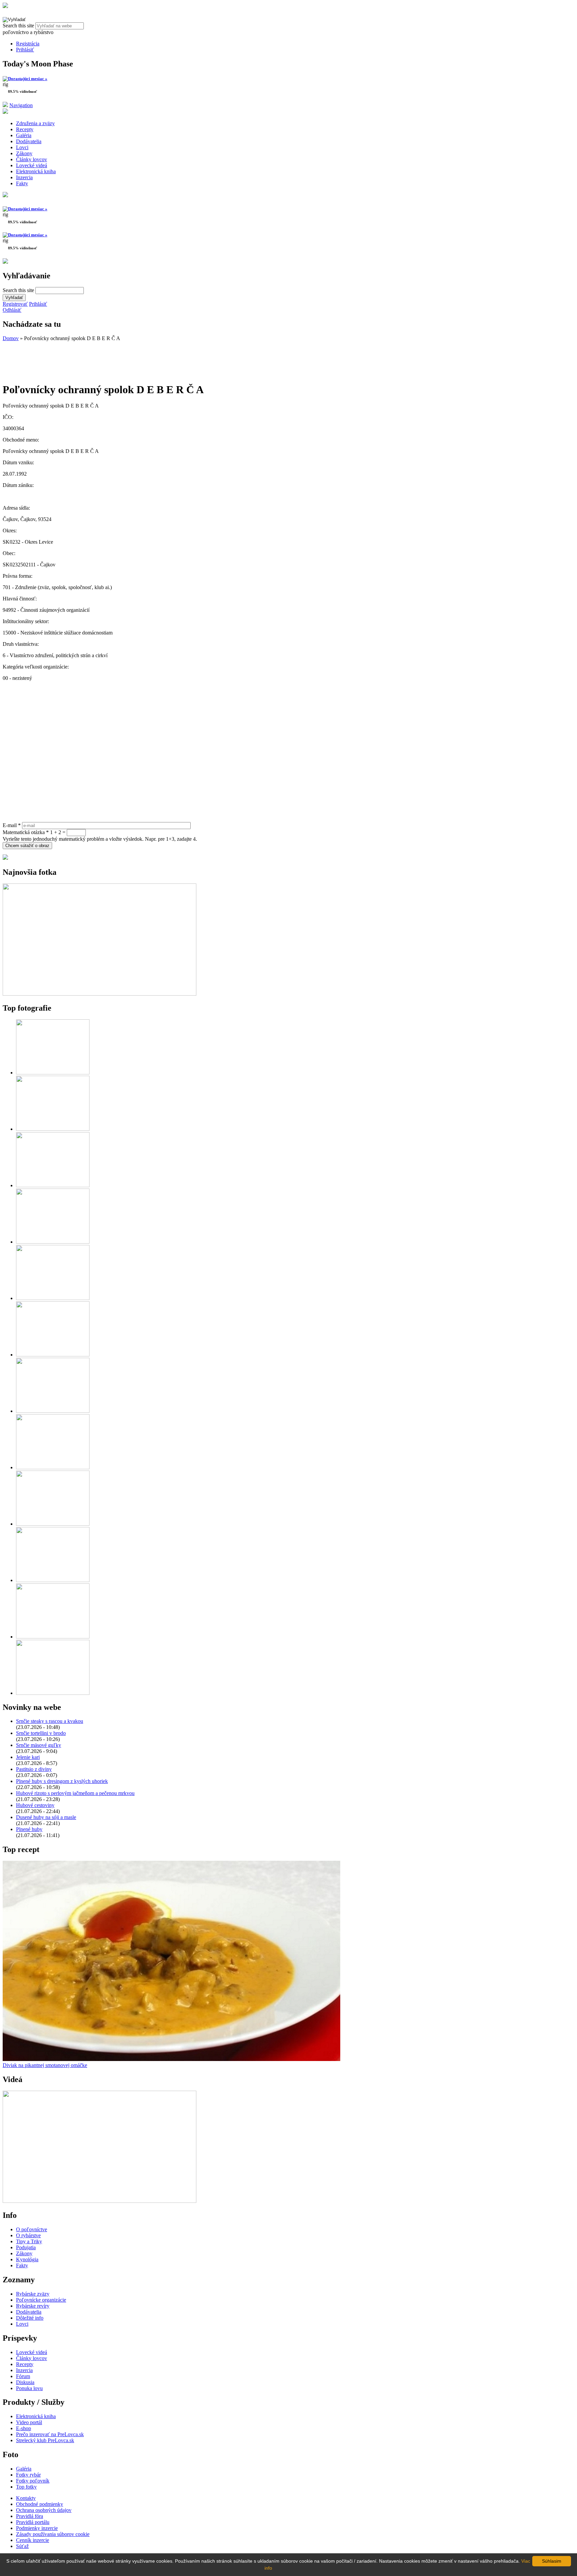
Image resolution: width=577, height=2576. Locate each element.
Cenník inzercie (33, 2540)
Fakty (22, 183)
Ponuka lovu (29, 2388)
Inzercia (24, 177)
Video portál (29, 2422)
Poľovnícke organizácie (41, 2300)
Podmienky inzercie (37, 2528)
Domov (11, 338)
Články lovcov (32, 159)
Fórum (23, 2376)
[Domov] (5, 6)
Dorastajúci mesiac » (28, 79)
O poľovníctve (32, 2229)
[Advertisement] (56, 358)
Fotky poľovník (33, 2481)
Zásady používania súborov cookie (53, 2534)
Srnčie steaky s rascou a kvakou (50, 1721)
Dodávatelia (29, 141)
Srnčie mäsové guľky (39, 1745)
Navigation (21, 105)
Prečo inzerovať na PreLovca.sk (50, 2434)
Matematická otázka (26, 832)
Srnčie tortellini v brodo (41, 1733)
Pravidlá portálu (33, 2522)
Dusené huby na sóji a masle (46, 1817)
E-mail (12, 825)
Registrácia (28, 44)
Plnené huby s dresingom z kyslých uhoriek (62, 1781)
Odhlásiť (12, 310)
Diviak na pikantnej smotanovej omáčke (45, 2065)
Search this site (19, 26)
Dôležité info (30, 2318)
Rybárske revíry (33, 2306)
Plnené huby (29, 1829)
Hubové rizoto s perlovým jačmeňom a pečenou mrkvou (75, 1793)
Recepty (25, 129)
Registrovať (15, 304)
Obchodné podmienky (40, 2504)
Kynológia (27, 2259)
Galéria (24, 135)
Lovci (22, 147)
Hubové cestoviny (35, 1805)
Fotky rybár (28, 2475)
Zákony (24, 153)
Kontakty (26, 2498)
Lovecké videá (32, 165)
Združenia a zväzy (35, 123)
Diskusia (25, 2382)
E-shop (24, 2428)
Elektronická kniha (36, 171)
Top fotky (26, 2487)
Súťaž (22, 2546)
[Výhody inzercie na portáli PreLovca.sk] (5, 858)
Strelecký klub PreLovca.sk (45, 2440)
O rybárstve (28, 2235)
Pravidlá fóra (30, 2516)
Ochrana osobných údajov (44, 2510)
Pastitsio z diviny (34, 1769)
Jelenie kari (28, 1757)
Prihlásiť (25, 50)
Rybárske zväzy (33, 2294)
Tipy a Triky (29, 2241)
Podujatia (26, 2247)
